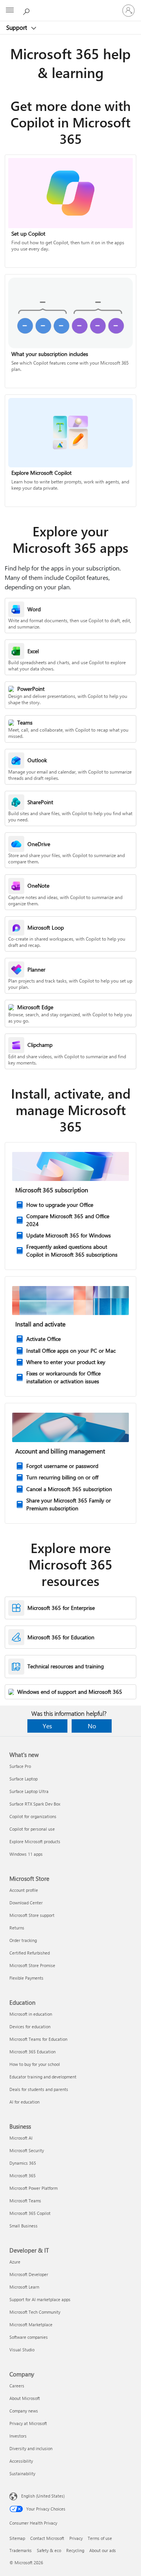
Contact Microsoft (47, 2538)
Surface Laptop (23, 1779)
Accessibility (21, 2461)
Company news (24, 2411)
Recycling (75, 2550)
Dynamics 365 (23, 2163)
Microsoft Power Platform (33, 2188)
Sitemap (17, 2538)
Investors (18, 2436)
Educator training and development (43, 2077)
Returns (17, 1928)
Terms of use (100, 2538)
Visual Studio (22, 2350)
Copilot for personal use (32, 1829)
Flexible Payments (26, 1978)
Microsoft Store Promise (32, 1965)
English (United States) (43, 2496)
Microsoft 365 (23, 2175)
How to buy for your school (35, 2064)
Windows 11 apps (26, 1854)
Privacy (76, 2538)
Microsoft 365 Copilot (30, 2213)
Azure (15, 2262)
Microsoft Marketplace (31, 2324)
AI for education (24, 2102)
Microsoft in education (31, 2014)
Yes (47, 1726)
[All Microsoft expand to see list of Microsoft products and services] (10, 11)
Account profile (24, 1890)
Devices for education (30, 2026)
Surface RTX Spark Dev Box (35, 1804)
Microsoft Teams (25, 2201)
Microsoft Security (27, 2150)
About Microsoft (25, 2398)
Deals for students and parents (39, 2089)
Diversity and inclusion (31, 2448)
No (92, 1726)
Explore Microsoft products (35, 1841)
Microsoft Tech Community (35, 2312)
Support (17, 27)
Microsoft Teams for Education (38, 2039)
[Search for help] (27, 10)
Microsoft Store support (32, 1915)
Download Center (26, 1903)
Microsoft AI (21, 2138)
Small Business (23, 2226)
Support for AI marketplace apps (40, 2299)
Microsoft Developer (29, 2274)
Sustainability (22, 2473)
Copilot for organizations (33, 1816)
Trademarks (21, 2550)
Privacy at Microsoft (28, 2423)
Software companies (29, 2337)
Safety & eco (49, 2550)
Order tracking (23, 1940)
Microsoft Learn (24, 2287)
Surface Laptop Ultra (29, 1791)
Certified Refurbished (30, 1953)
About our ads (103, 2550)
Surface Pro (20, 1766)
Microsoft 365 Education (33, 2052)
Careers (17, 2386)
